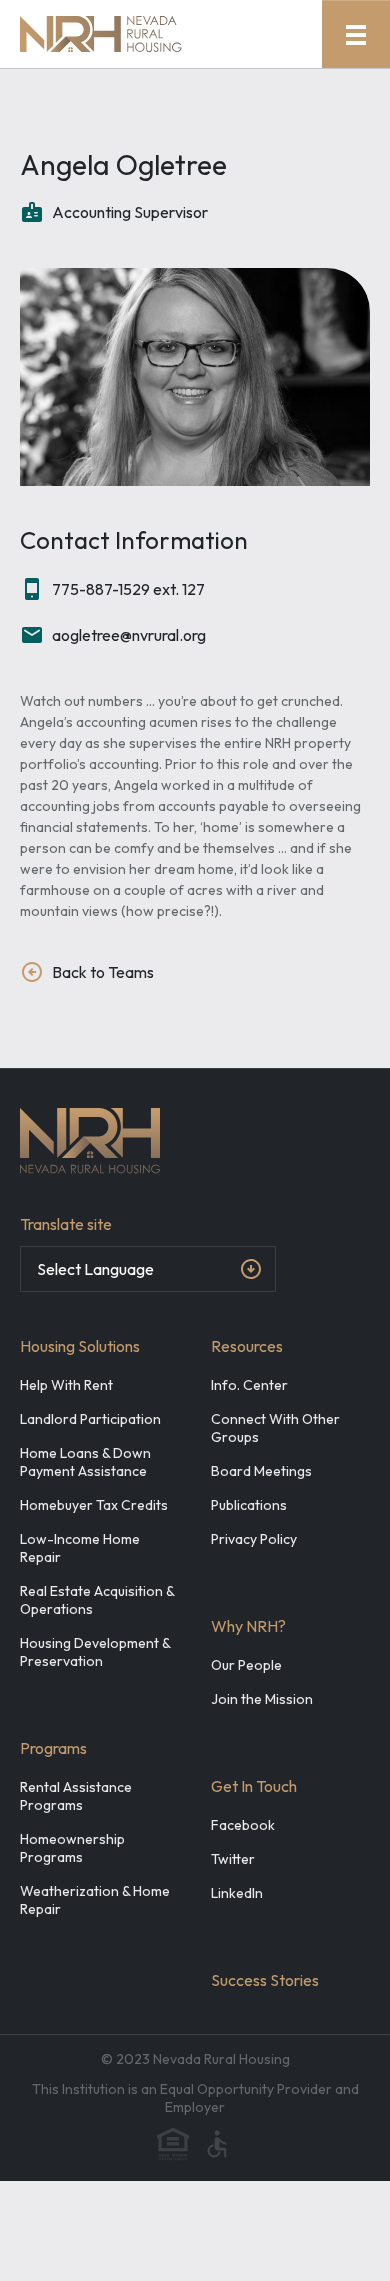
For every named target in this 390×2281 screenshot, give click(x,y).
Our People (246, 1665)
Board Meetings (261, 1471)
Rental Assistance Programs (76, 1796)
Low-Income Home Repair (80, 1548)
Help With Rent (66, 1385)
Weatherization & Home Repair (95, 1900)
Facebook (243, 1825)
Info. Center (249, 1385)
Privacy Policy (254, 1539)
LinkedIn (237, 1893)
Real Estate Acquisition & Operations (97, 1600)
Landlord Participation (90, 1419)
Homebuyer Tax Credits (94, 1505)
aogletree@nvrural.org (129, 635)
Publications (249, 1505)
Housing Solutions (80, 1346)
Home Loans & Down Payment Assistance (85, 1462)
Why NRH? (248, 1626)
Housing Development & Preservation (95, 1652)
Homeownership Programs (72, 1848)
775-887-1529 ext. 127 (128, 589)
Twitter (233, 1859)
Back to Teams (103, 972)
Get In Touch (254, 1786)
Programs (53, 1748)
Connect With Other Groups (275, 1428)
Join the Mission (262, 1699)
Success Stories (265, 1980)
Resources (247, 1346)
